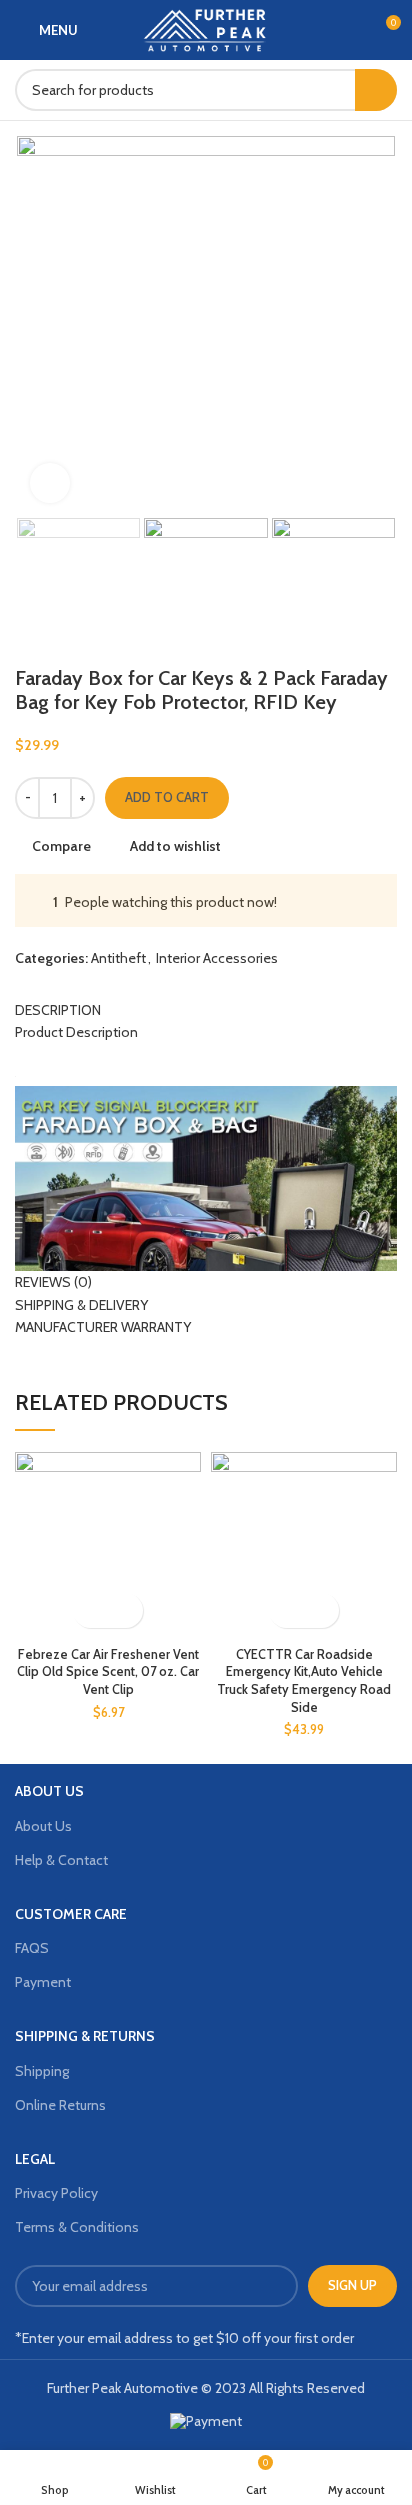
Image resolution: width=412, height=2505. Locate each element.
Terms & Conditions (77, 2227)
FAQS (32, 1948)
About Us (43, 1826)
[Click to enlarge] (50, 483)
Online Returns (60, 2105)
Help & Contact (61, 1860)
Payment (43, 1982)
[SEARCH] (376, 90)
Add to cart (167, 797)
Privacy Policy (56, 2193)
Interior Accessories (217, 958)
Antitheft (118, 958)
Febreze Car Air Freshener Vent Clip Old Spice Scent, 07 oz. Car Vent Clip (108, 1672)
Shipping (42, 2071)
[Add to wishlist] (125, 1610)
